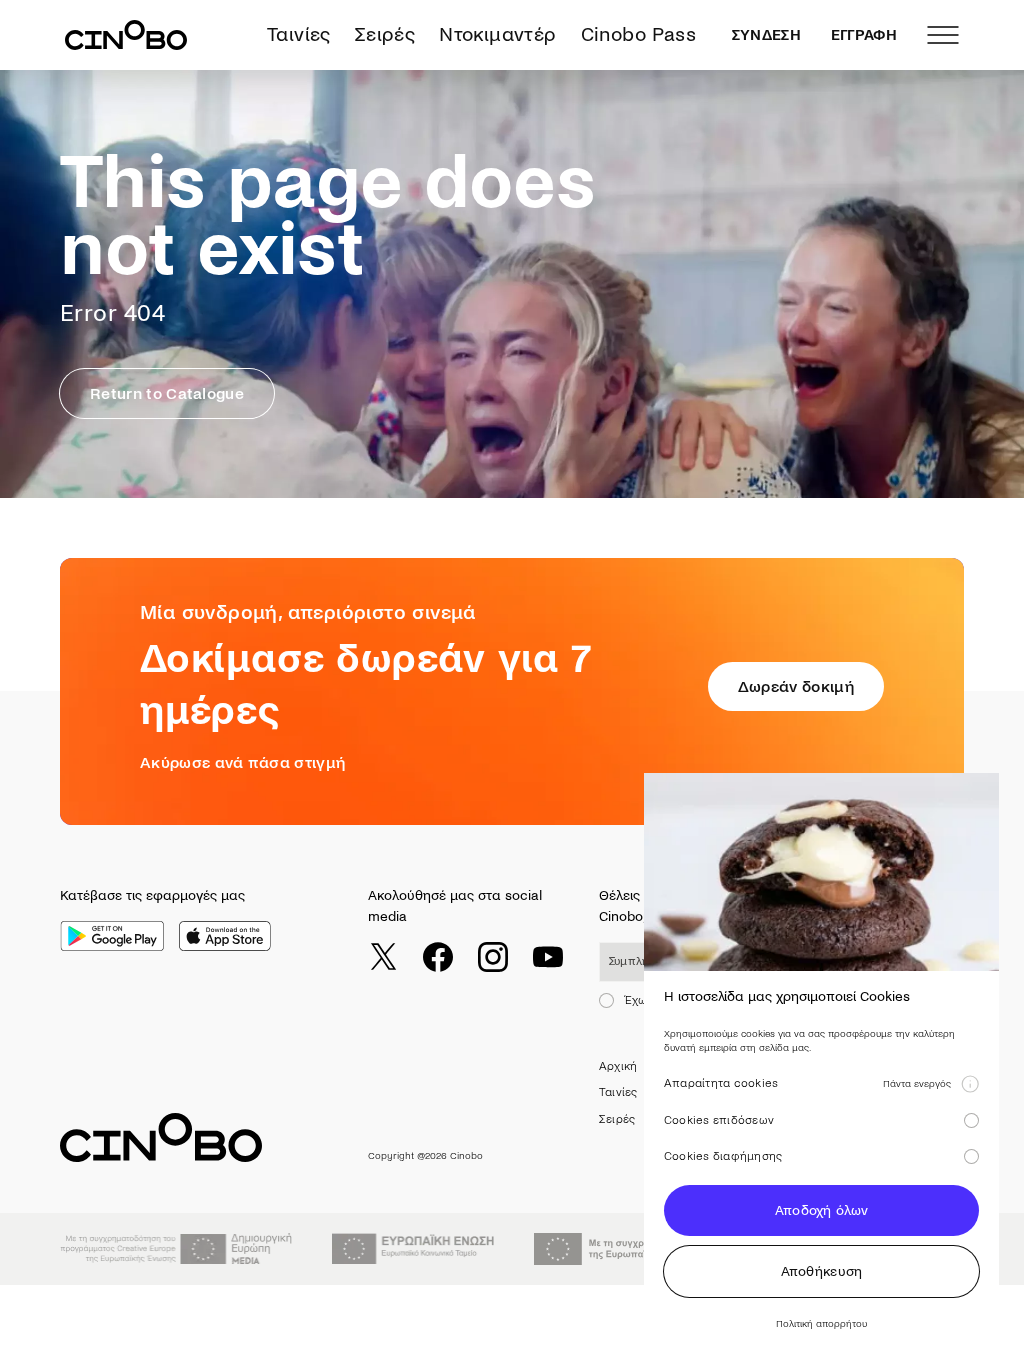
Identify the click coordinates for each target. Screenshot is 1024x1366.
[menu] (943, 35)
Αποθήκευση (822, 1271)
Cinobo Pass (638, 34)
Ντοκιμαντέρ (497, 34)
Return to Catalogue (167, 393)
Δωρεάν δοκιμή (796, 686)
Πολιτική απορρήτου (821, 1323)
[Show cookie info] (970, 1084)
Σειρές (385, 34)
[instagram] (493, 957)
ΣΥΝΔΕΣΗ (766, 35)
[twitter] (383, 957)
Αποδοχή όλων (821, 1210)
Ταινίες (299, 34)
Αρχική (618, 1066)
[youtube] (548, 957)
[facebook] (438, 957)
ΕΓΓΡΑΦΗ (864, 35)
